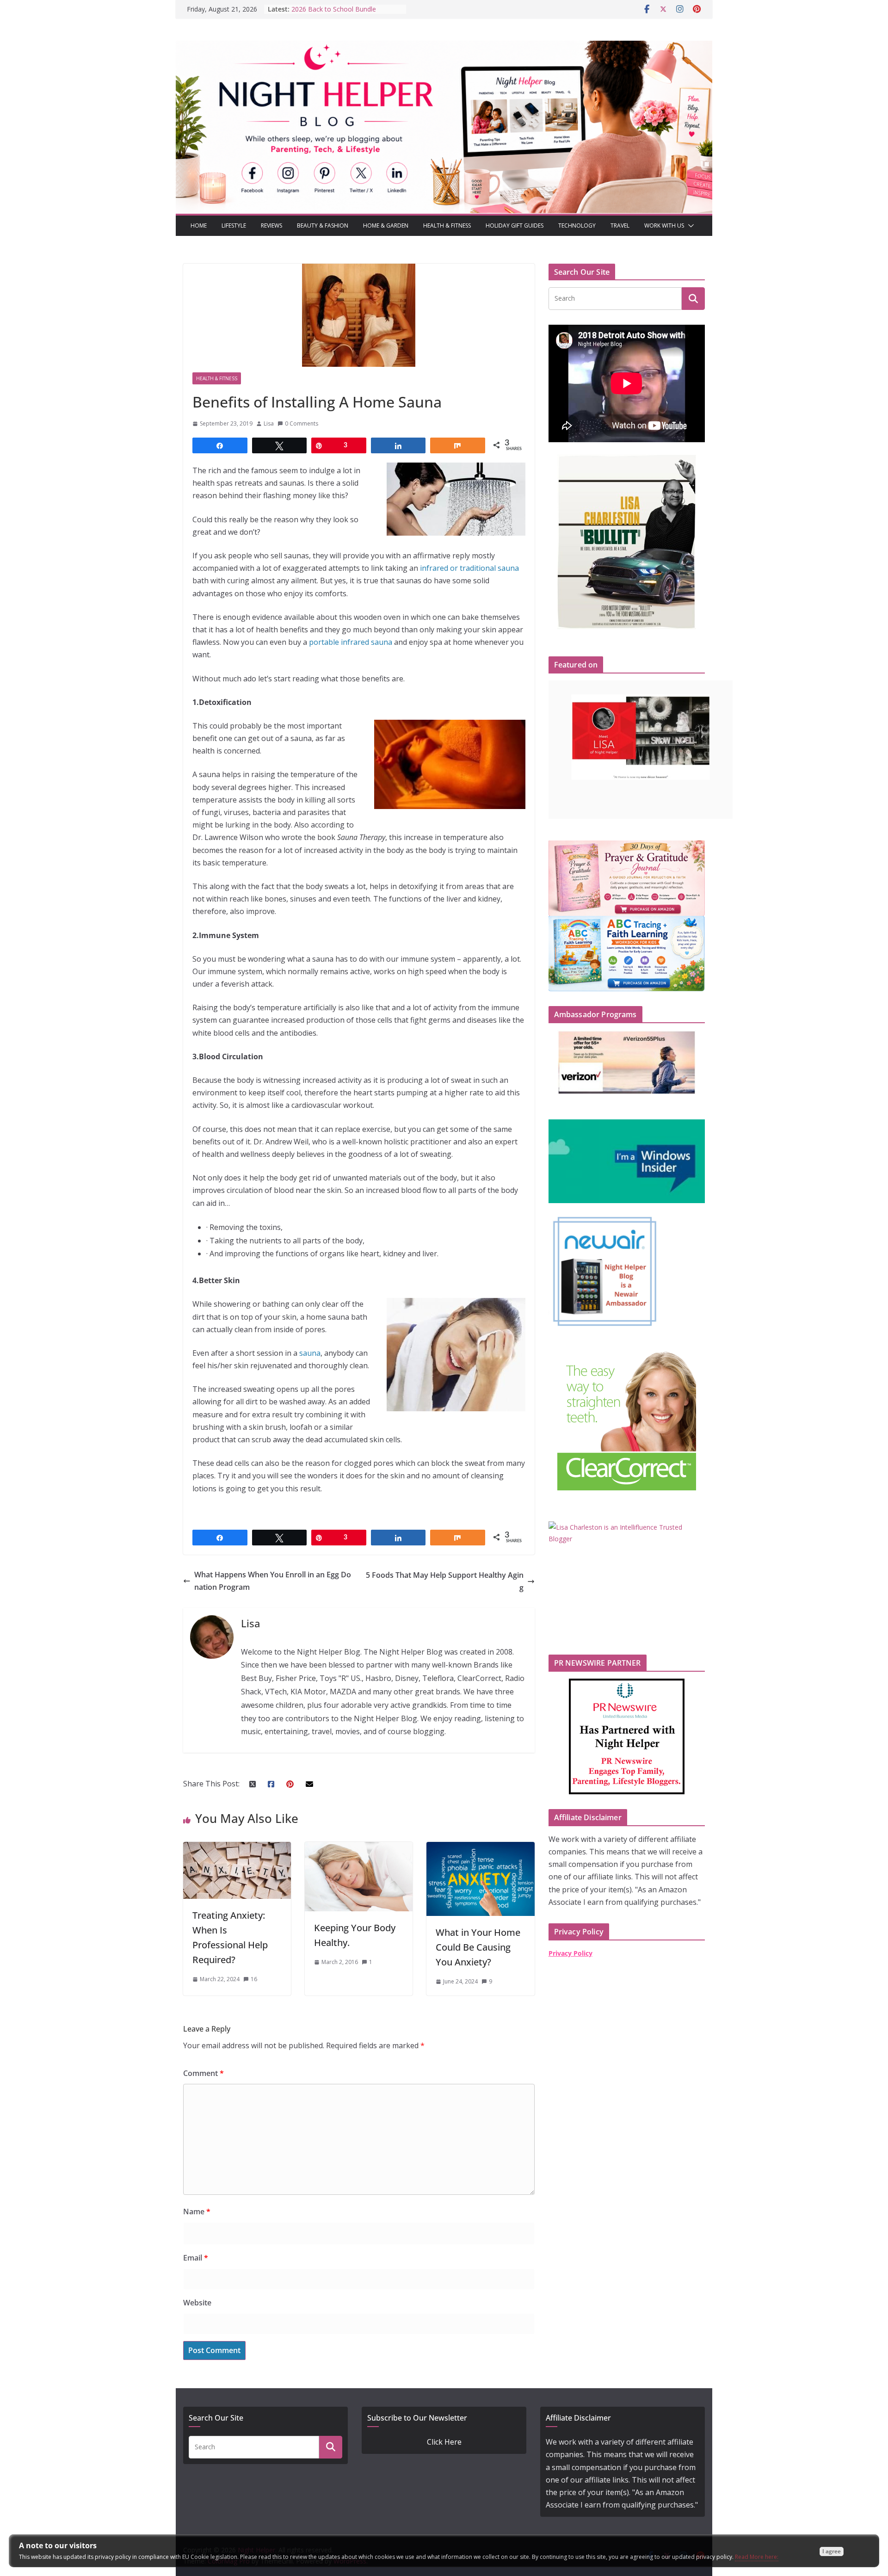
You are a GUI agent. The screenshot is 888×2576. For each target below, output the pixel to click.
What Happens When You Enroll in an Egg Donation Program (273, 1581)
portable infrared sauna (351, 642)
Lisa (269, 423)
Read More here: (757, 2557)
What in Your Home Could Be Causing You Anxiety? (478, 1947)
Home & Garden (386, 225)
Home (199, 225)
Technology (577, 225)
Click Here (444, 2442)
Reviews (271, 225)
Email (196, 2258)
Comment (203, 2073)
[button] (689, 226)
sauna (310, 1353)
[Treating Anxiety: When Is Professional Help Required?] (237, 1848)
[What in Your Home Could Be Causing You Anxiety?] (480, 1848)
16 (254, 1979)
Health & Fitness (447, 225)
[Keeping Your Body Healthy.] (359, 1848)
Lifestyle (234, 225)
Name (197, 2212)
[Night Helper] (444, 47)
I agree (832, 2551)
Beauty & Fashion (323, 225)
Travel (620, 225)
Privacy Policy (570, 1953)
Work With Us (664, 225)
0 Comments (302, 423)
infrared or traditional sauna (469, 568)
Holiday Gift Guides (515, 225)
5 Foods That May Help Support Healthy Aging (445, 1581)
